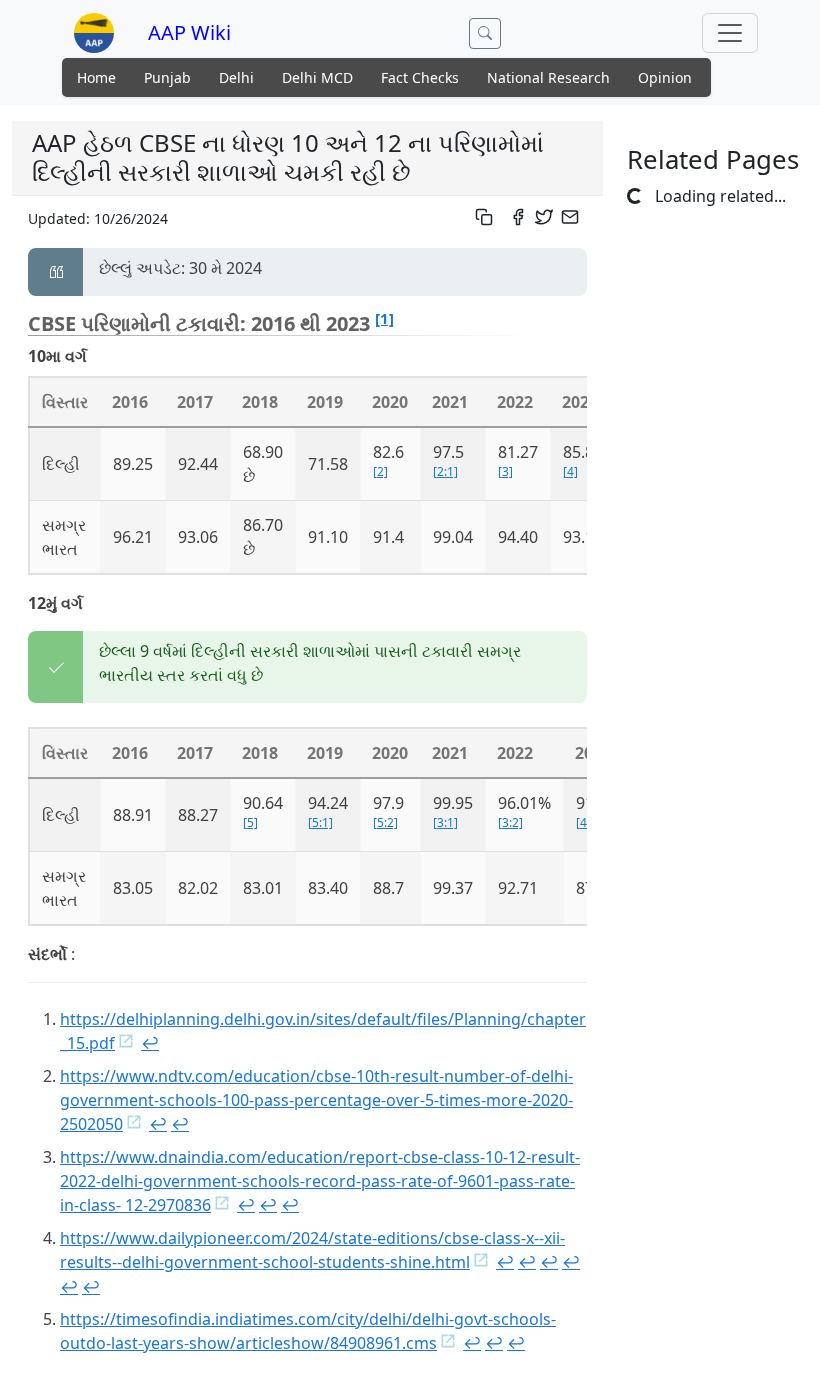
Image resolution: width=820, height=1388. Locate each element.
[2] (380, 471)
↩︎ (150, 1043)
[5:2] (385, 822)
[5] (250, 822)
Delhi (236, 77)
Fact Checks (420, 77)
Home (96, 77)
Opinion (665, 77)
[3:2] (510, 822)
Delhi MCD (317, 77)
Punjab (167, 77)
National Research (548, 77)
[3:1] (445, 822)
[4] (570, 471)
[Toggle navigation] (730, 33)
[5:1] (320, 822)
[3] (505, 471)
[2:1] (445, 471)
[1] (384, 318)
